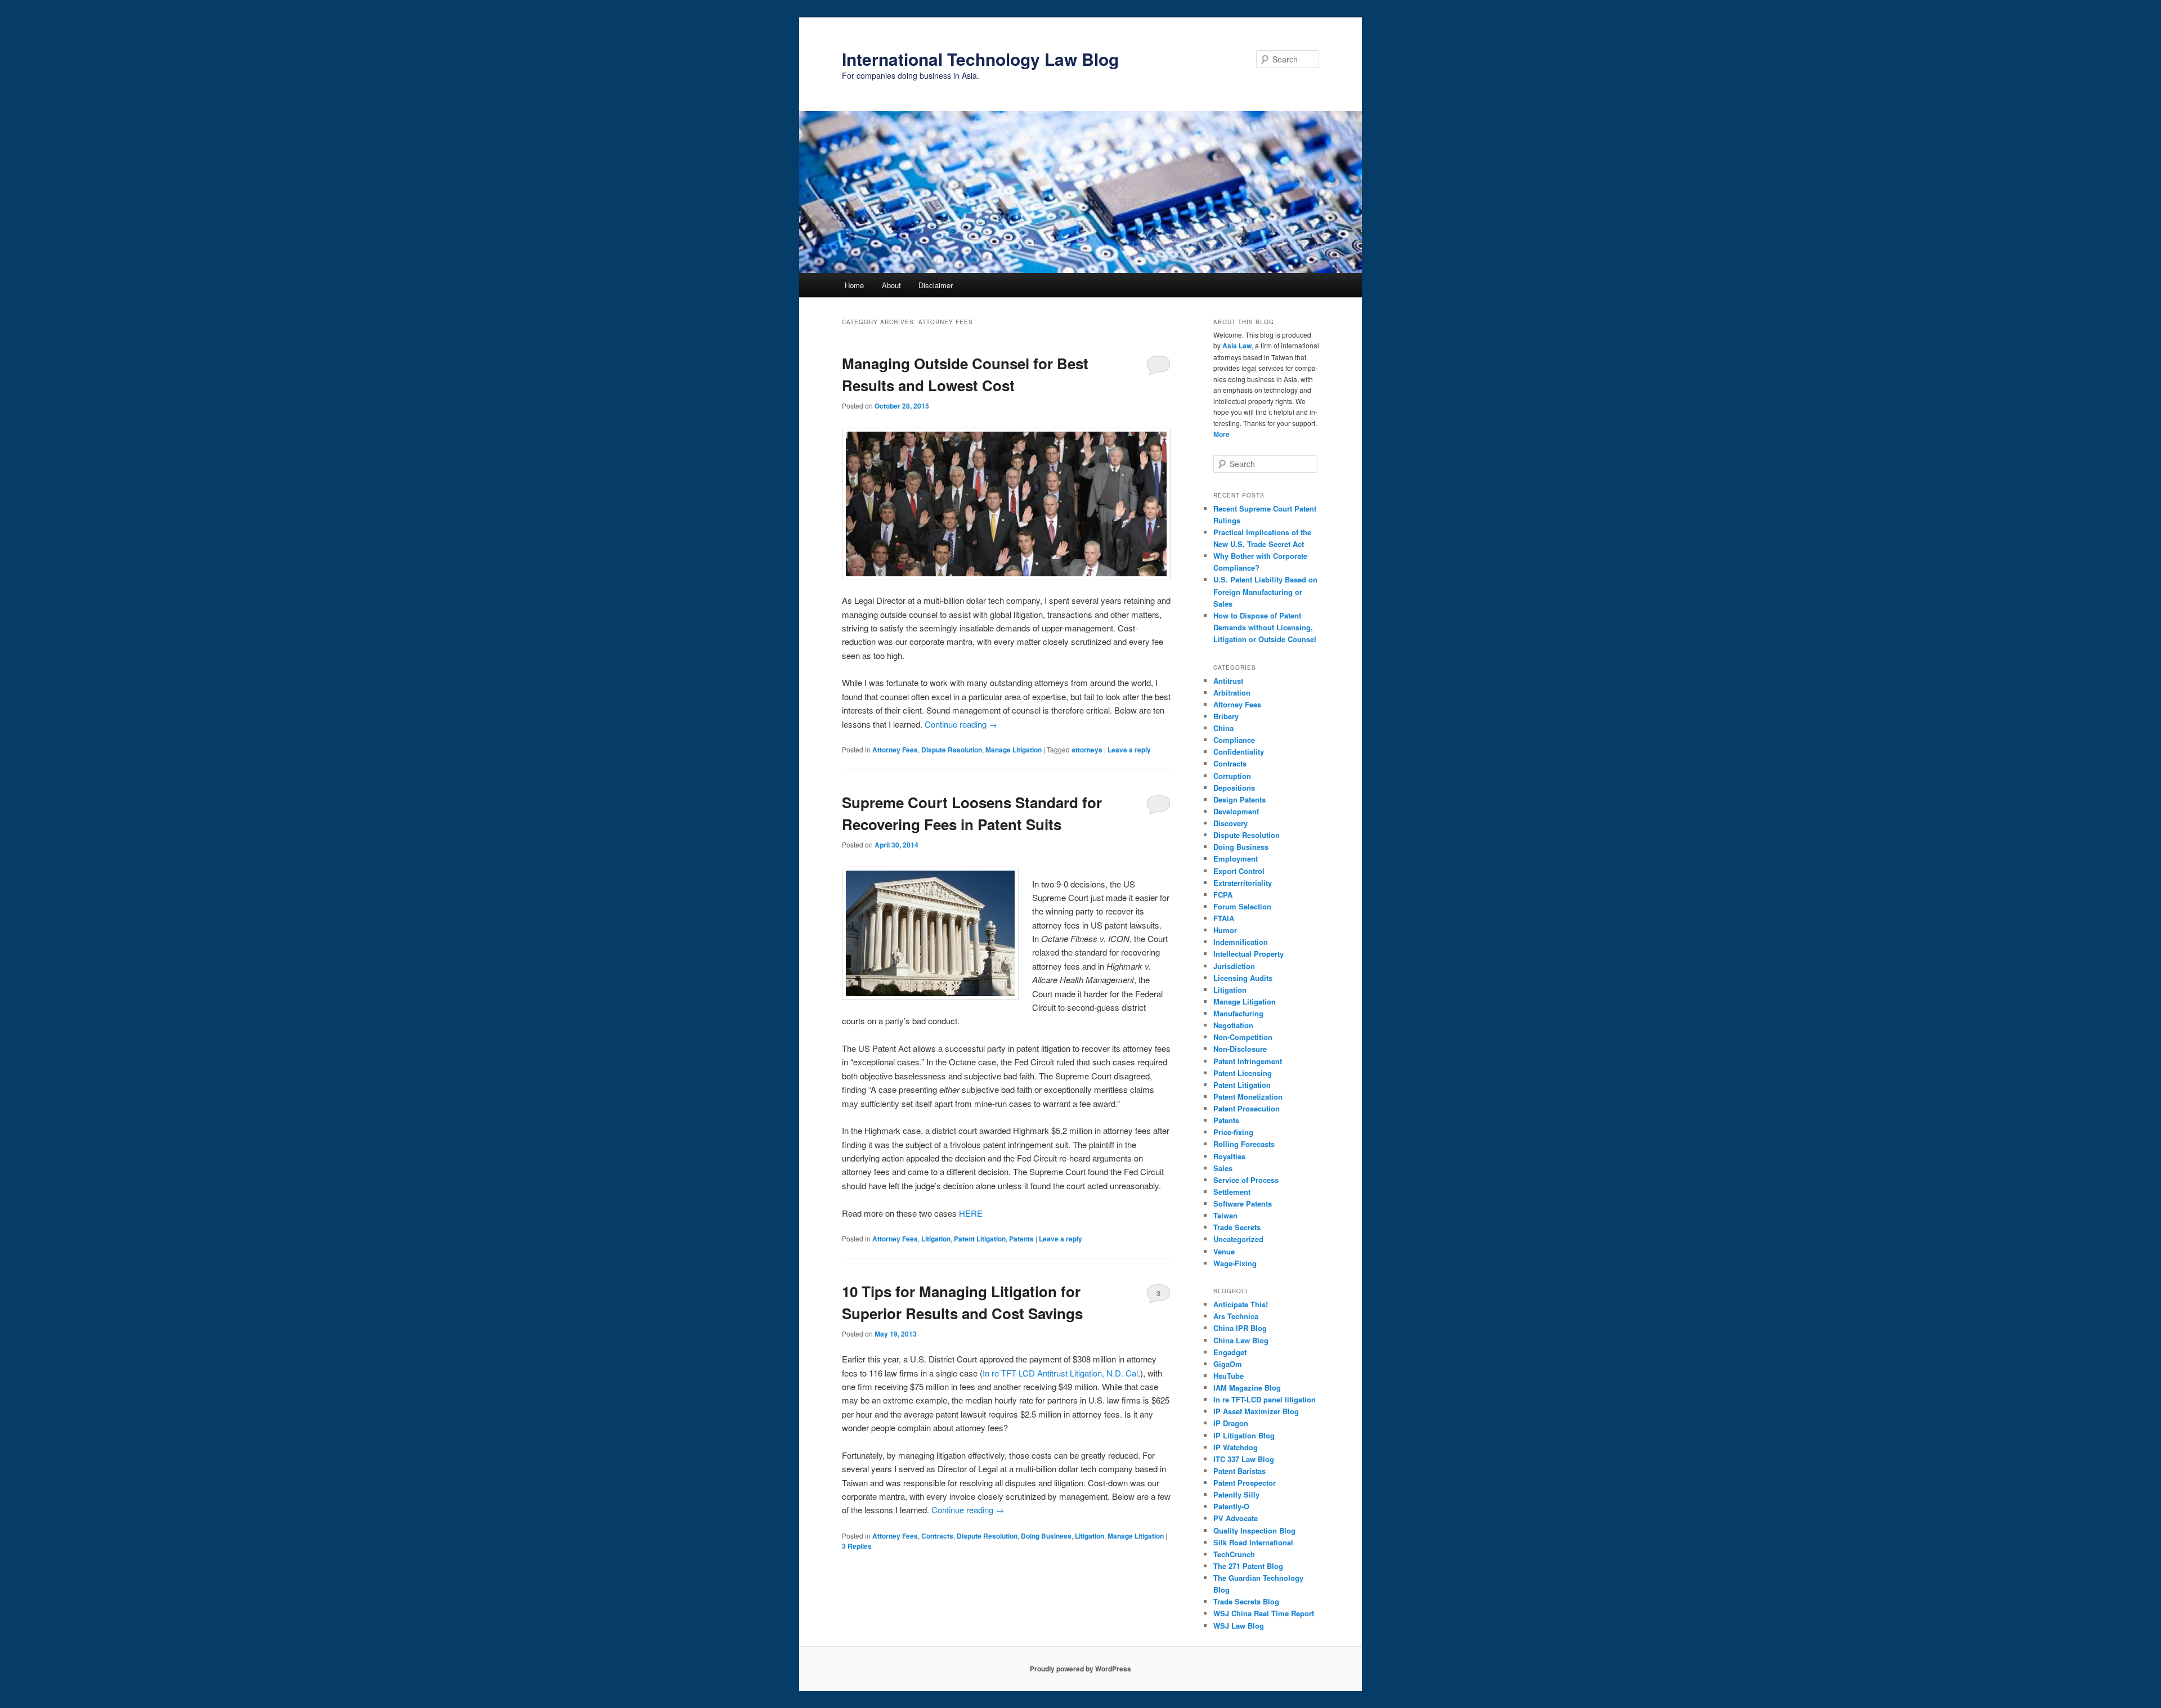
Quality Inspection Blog (1254, 1530)
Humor (1225, 930)
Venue (1224, 1251)
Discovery (1230, 823)
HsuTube (1229, 1376)
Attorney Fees (895, 750)
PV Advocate (1236, 1518)
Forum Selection (1242, 906)
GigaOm (1228, 1364)
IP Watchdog (1236, 1447)
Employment (1236, 859)
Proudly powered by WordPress (1080, 1669)
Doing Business (1046, 1536)
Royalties (1229, 1156)
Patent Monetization (1248, 1097)
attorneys (1087, 750)
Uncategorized (1238, 1239)
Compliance (1234, 740)
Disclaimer (936, 285)
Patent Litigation (980, 1239)
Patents (1021, 1239)
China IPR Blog (1240, 1328)
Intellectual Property (1248, 954)
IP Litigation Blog (1244, 1435)
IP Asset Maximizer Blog (1256, 1411)
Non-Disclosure (1240, 1049)
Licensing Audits (1243, 978)
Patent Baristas (1239, 1471)
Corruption (1232, 776)
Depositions (1234, 788)
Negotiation (1233, 1025)
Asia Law (1237, 346)
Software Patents (1243, 1203)
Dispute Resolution (952, 750)
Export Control (1239, 871)
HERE (971, 1213)
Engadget (1230, 1352)
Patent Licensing (1243, 1073)
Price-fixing (1233, 1132)
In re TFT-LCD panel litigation (1265, 1399)
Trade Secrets (1237, 1227)
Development (1236, 811)
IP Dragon (1231, 1423)
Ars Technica (1236, 1316)
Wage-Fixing (1235, 1263)
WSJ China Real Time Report (1264, 1613)
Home (854, 285)
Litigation (936, 1239)
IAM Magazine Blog (1247, 1388)
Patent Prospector (1245, 1483)
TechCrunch (1234, 1554)
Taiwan (1225, 1215)
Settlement (1232, 1192)
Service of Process (1246, 1180)
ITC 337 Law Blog (1244, 1459)
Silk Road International (1253, 1542)
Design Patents (1239, 799)
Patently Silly (1236, 1494)
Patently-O (1231, 1506)
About (891, 285)
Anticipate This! (1241, 1304)
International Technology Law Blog (980, 59)
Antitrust (1228, 681)
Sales (1223, 1168)
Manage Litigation (1014, 750)
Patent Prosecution (1247, 1108)
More (1221, 434)
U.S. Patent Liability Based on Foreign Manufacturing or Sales (1265, 591)
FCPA (1223, 895)
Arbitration (1232, 692)
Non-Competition (1243, 1037)
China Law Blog (1241, 1340)
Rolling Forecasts (1244, 1144)
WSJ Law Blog (1239, 1626)
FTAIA (1224, 918)
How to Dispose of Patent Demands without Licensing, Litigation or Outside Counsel (1265, 627)
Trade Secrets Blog (1246, 1601)
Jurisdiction (1234, 966)
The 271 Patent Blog (1248, 1566)
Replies (857, 1546)
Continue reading (961, 724)
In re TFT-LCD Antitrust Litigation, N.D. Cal (1060, 1373)
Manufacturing (1238, 1013)
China (1223, 728)
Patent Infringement (1248, 1061)
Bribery (1226, 716)
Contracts (937, 1536)
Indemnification (1241, 942)
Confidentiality (1239, 752)
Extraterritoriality (1243, 883)
